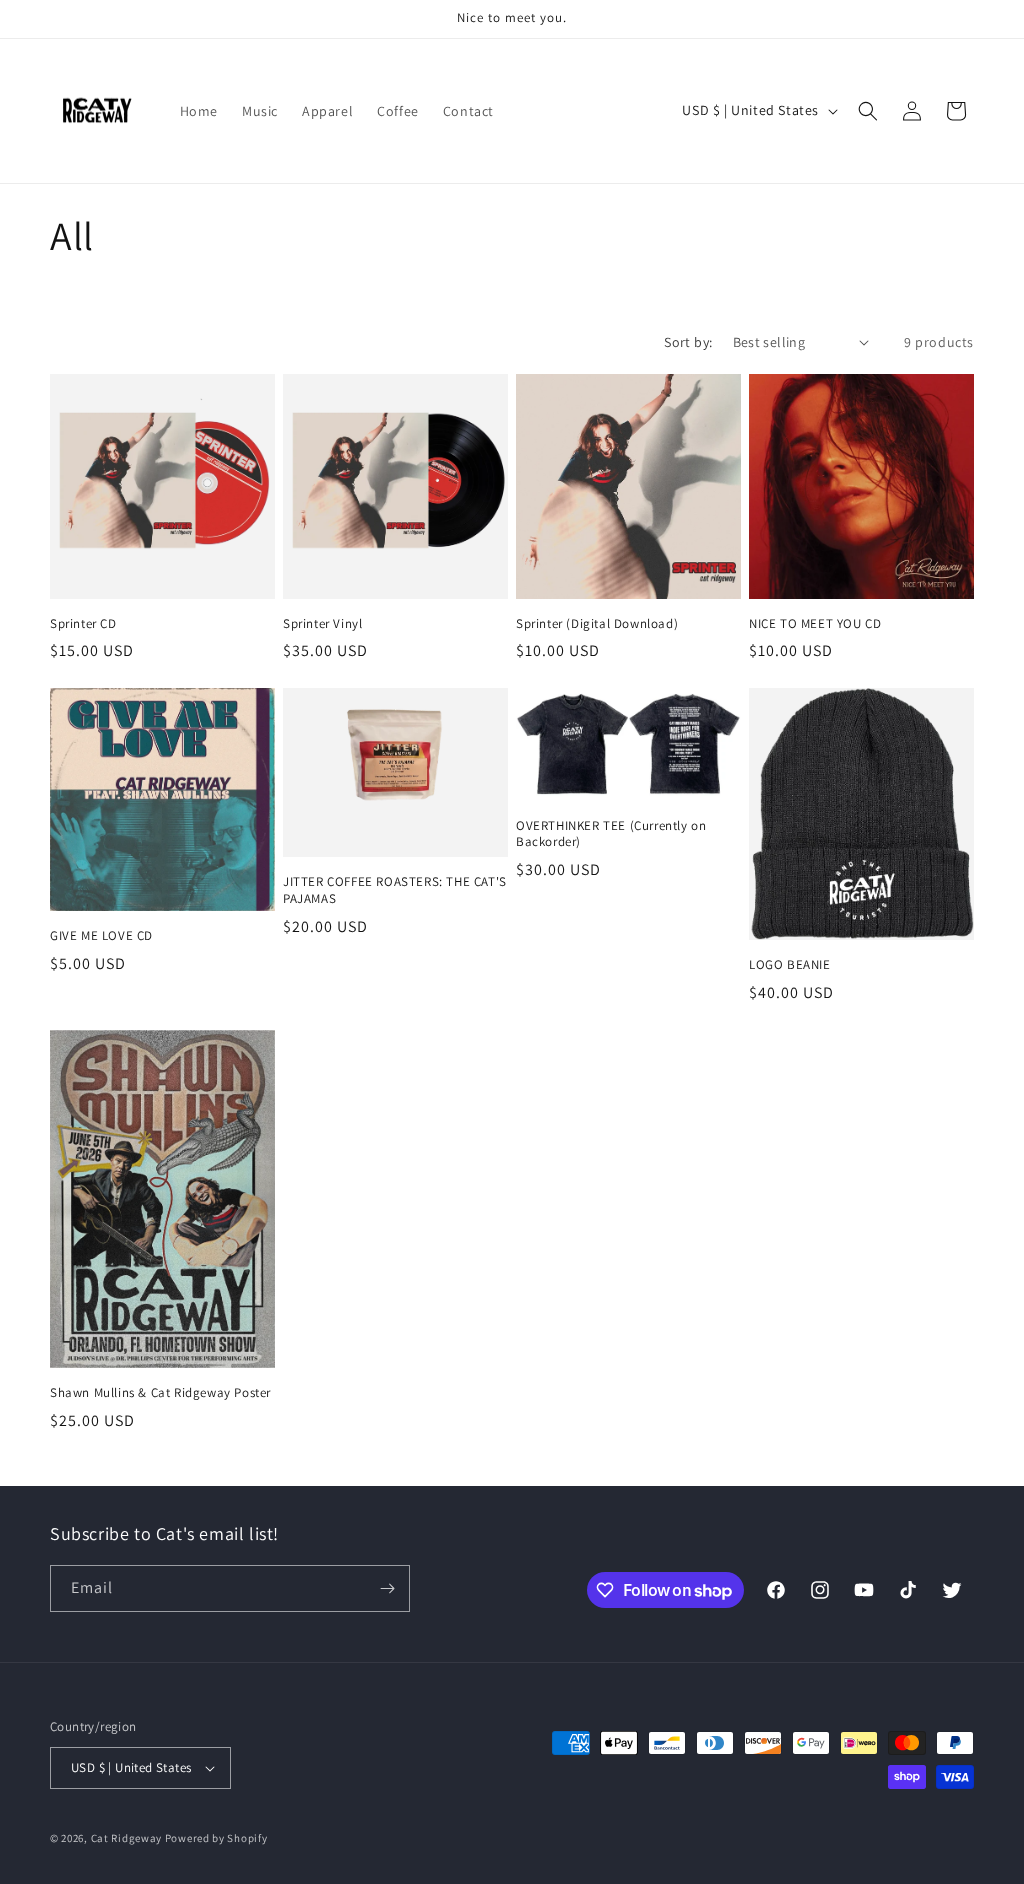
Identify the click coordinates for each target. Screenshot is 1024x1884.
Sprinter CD (83, 624)
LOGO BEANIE (790, 965)
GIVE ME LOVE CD (101, 936)
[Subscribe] (387, 1588)
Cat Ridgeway (126, 1838)
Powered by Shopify (216, 1838)
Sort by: (688, 342)
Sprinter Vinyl (322, 624)
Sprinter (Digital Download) (597, 624)
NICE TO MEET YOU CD (815, 624)
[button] (868, 111)
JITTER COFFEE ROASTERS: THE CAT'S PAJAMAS (395, 890)
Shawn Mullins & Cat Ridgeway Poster (160, 1393)
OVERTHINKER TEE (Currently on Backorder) (611, 834)
